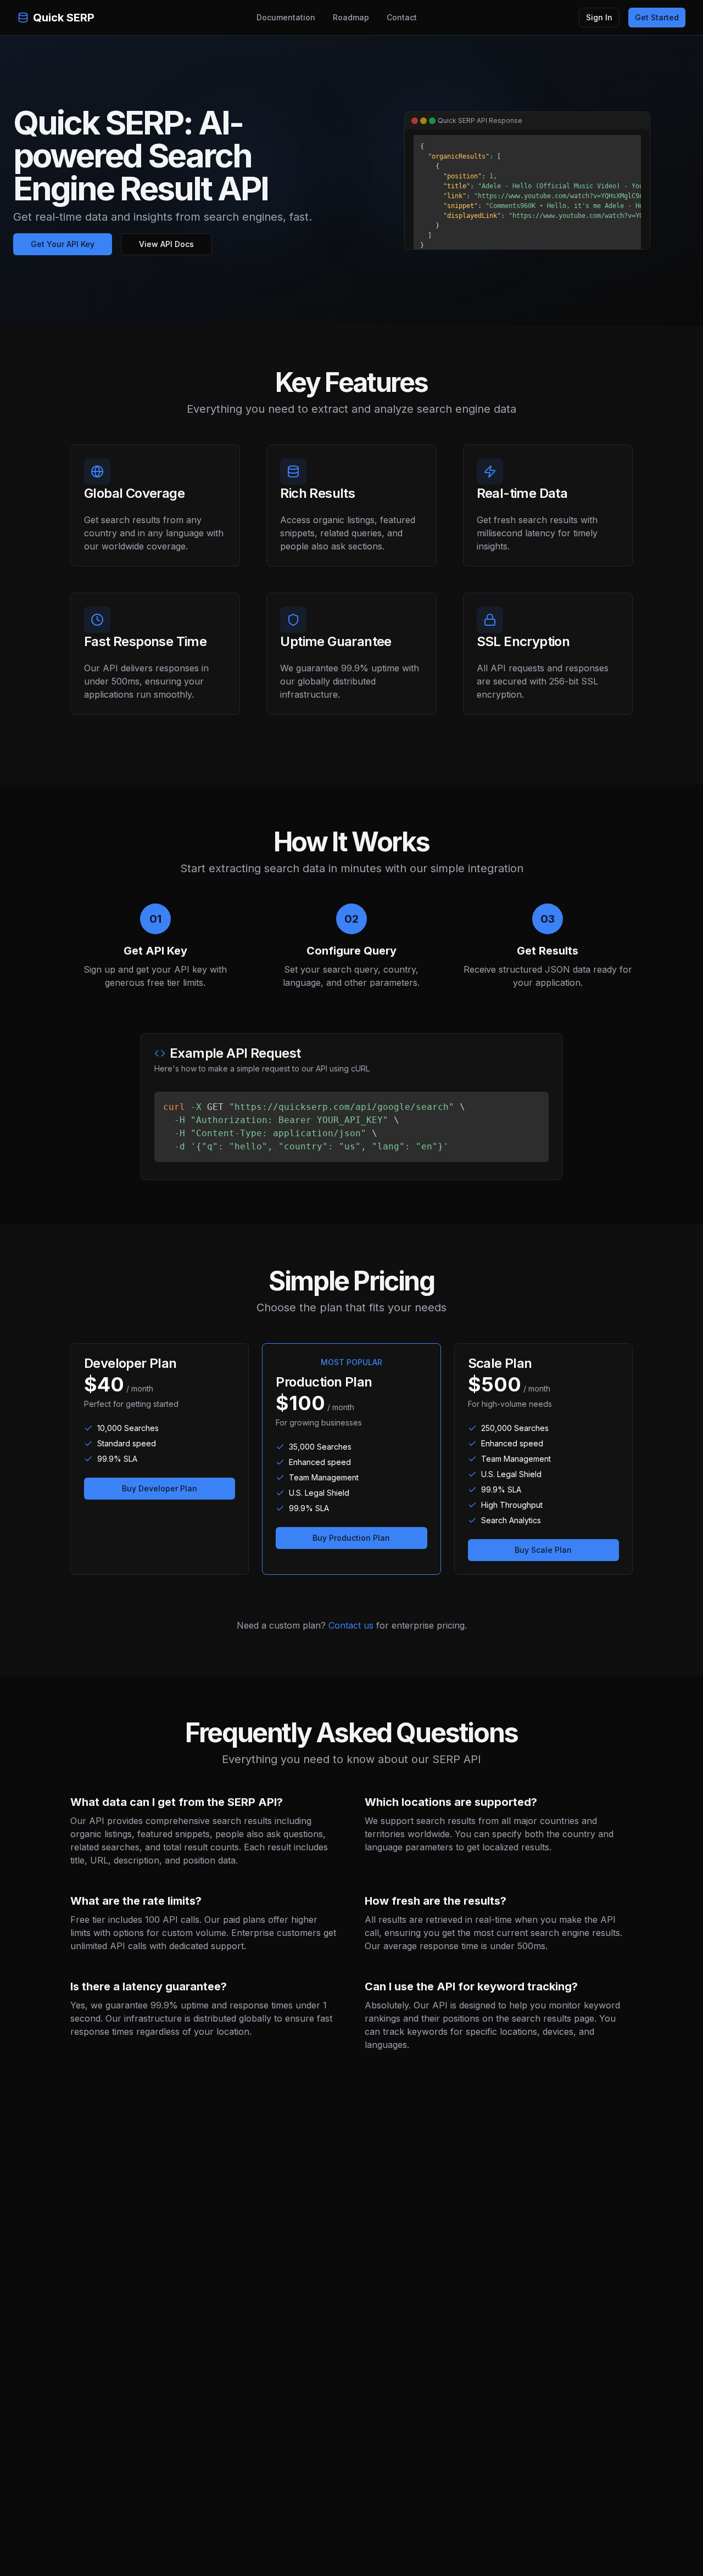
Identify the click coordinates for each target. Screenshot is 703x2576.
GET (314, 1127)
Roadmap (351, 17)
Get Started (657, 17)
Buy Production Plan (351, 1538)
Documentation (286, 17)
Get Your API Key (63, 244)
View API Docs (166, 244)
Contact (402, 17)
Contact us (351, 1625)
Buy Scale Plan (543, 1550)
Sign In (599, 17)
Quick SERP (64, 18)
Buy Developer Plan (160, 1488)
